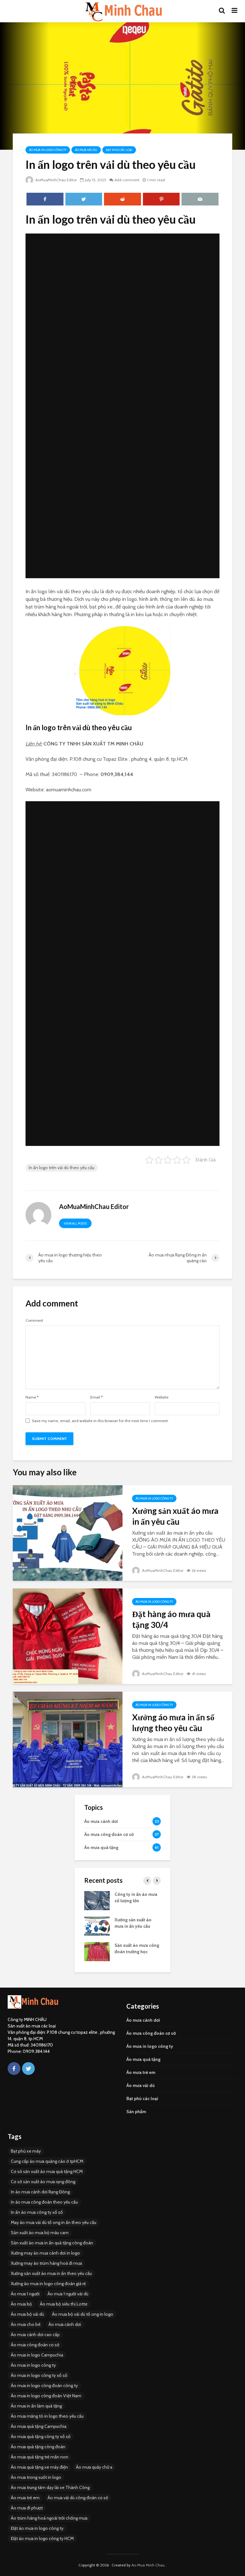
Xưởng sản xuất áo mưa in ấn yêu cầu (175, 1516)
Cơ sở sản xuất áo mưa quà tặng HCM (47, 2171)
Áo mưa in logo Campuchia (37, 2355)
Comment (34, 1320)
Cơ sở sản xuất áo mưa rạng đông (43, 2182)
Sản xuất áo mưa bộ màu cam (40, 2233)
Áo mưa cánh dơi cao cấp (35, 2335)
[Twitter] (28, 2069)
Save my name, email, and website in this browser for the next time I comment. (100, 1421)
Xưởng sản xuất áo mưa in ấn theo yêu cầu (51, 2273)
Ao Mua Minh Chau (148, 2565)
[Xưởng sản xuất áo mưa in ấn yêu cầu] (68, 1533)
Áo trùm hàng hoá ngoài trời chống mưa (49, 2518)
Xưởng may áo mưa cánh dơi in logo (45, 2253)
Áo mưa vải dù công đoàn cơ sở (78, 2498)
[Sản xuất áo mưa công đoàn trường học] (97, 1951)
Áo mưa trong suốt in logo (36, 2477)
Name (32, 1397)
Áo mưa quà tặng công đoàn (38, 2447)
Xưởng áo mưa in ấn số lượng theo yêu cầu (173, 1723)
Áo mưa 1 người (25, 2294)
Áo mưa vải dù (86, 150)
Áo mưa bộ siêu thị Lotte (64, 2304)
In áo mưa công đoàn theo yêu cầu (44, 2202)
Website (162, 1397)
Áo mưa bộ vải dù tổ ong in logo (83, 2314)
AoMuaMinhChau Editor (56, 180)
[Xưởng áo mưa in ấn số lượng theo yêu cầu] (68, 1739)
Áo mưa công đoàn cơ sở (151, 2033)
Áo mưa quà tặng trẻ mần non (40, 2457)
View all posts (75, 1223)
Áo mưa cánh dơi (143, 2020)
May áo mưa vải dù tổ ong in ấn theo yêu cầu (54, 2222)
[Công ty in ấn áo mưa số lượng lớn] (97, 1900)
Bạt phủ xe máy (26, 2151)
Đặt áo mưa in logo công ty (37, 2528)
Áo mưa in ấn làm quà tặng (36, 2406)
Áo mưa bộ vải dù (27, 2314)
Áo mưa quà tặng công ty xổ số (41, 2436)
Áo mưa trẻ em (141, 2072)
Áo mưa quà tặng (143, 2059)
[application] (122, 406)
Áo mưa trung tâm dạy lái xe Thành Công (50, 2487)
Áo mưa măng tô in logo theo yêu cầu (47, 2416)
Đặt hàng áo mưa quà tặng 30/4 (171, 1619)
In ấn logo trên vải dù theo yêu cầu (62, 1168)
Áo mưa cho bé (26, 2324)
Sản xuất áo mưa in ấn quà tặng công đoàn (52, 2243)
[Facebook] (14, 2069)
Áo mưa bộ (21, 2304)
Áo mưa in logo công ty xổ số (39, 2375)
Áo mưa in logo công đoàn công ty (44, 2385)
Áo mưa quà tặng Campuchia (39, 2426)
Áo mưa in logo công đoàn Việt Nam (46, 2396)
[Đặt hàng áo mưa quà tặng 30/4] (68, 1636)
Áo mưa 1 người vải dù (68, 2294)
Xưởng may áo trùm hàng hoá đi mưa (46, 2263)
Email (97, 1397)
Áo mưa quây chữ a (94, 2467)
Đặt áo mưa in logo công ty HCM (42, 2538)
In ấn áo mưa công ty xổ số (37, 2212)
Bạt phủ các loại (119, 150)
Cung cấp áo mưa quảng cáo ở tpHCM (47, 2161)
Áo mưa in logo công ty (48, 150)
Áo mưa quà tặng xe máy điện (39, 2467)
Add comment (127, 180)
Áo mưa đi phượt (27, 2508)
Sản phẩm (136, 2112)
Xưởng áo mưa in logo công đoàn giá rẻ (48, 2284)
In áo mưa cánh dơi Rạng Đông (40, 2192)
